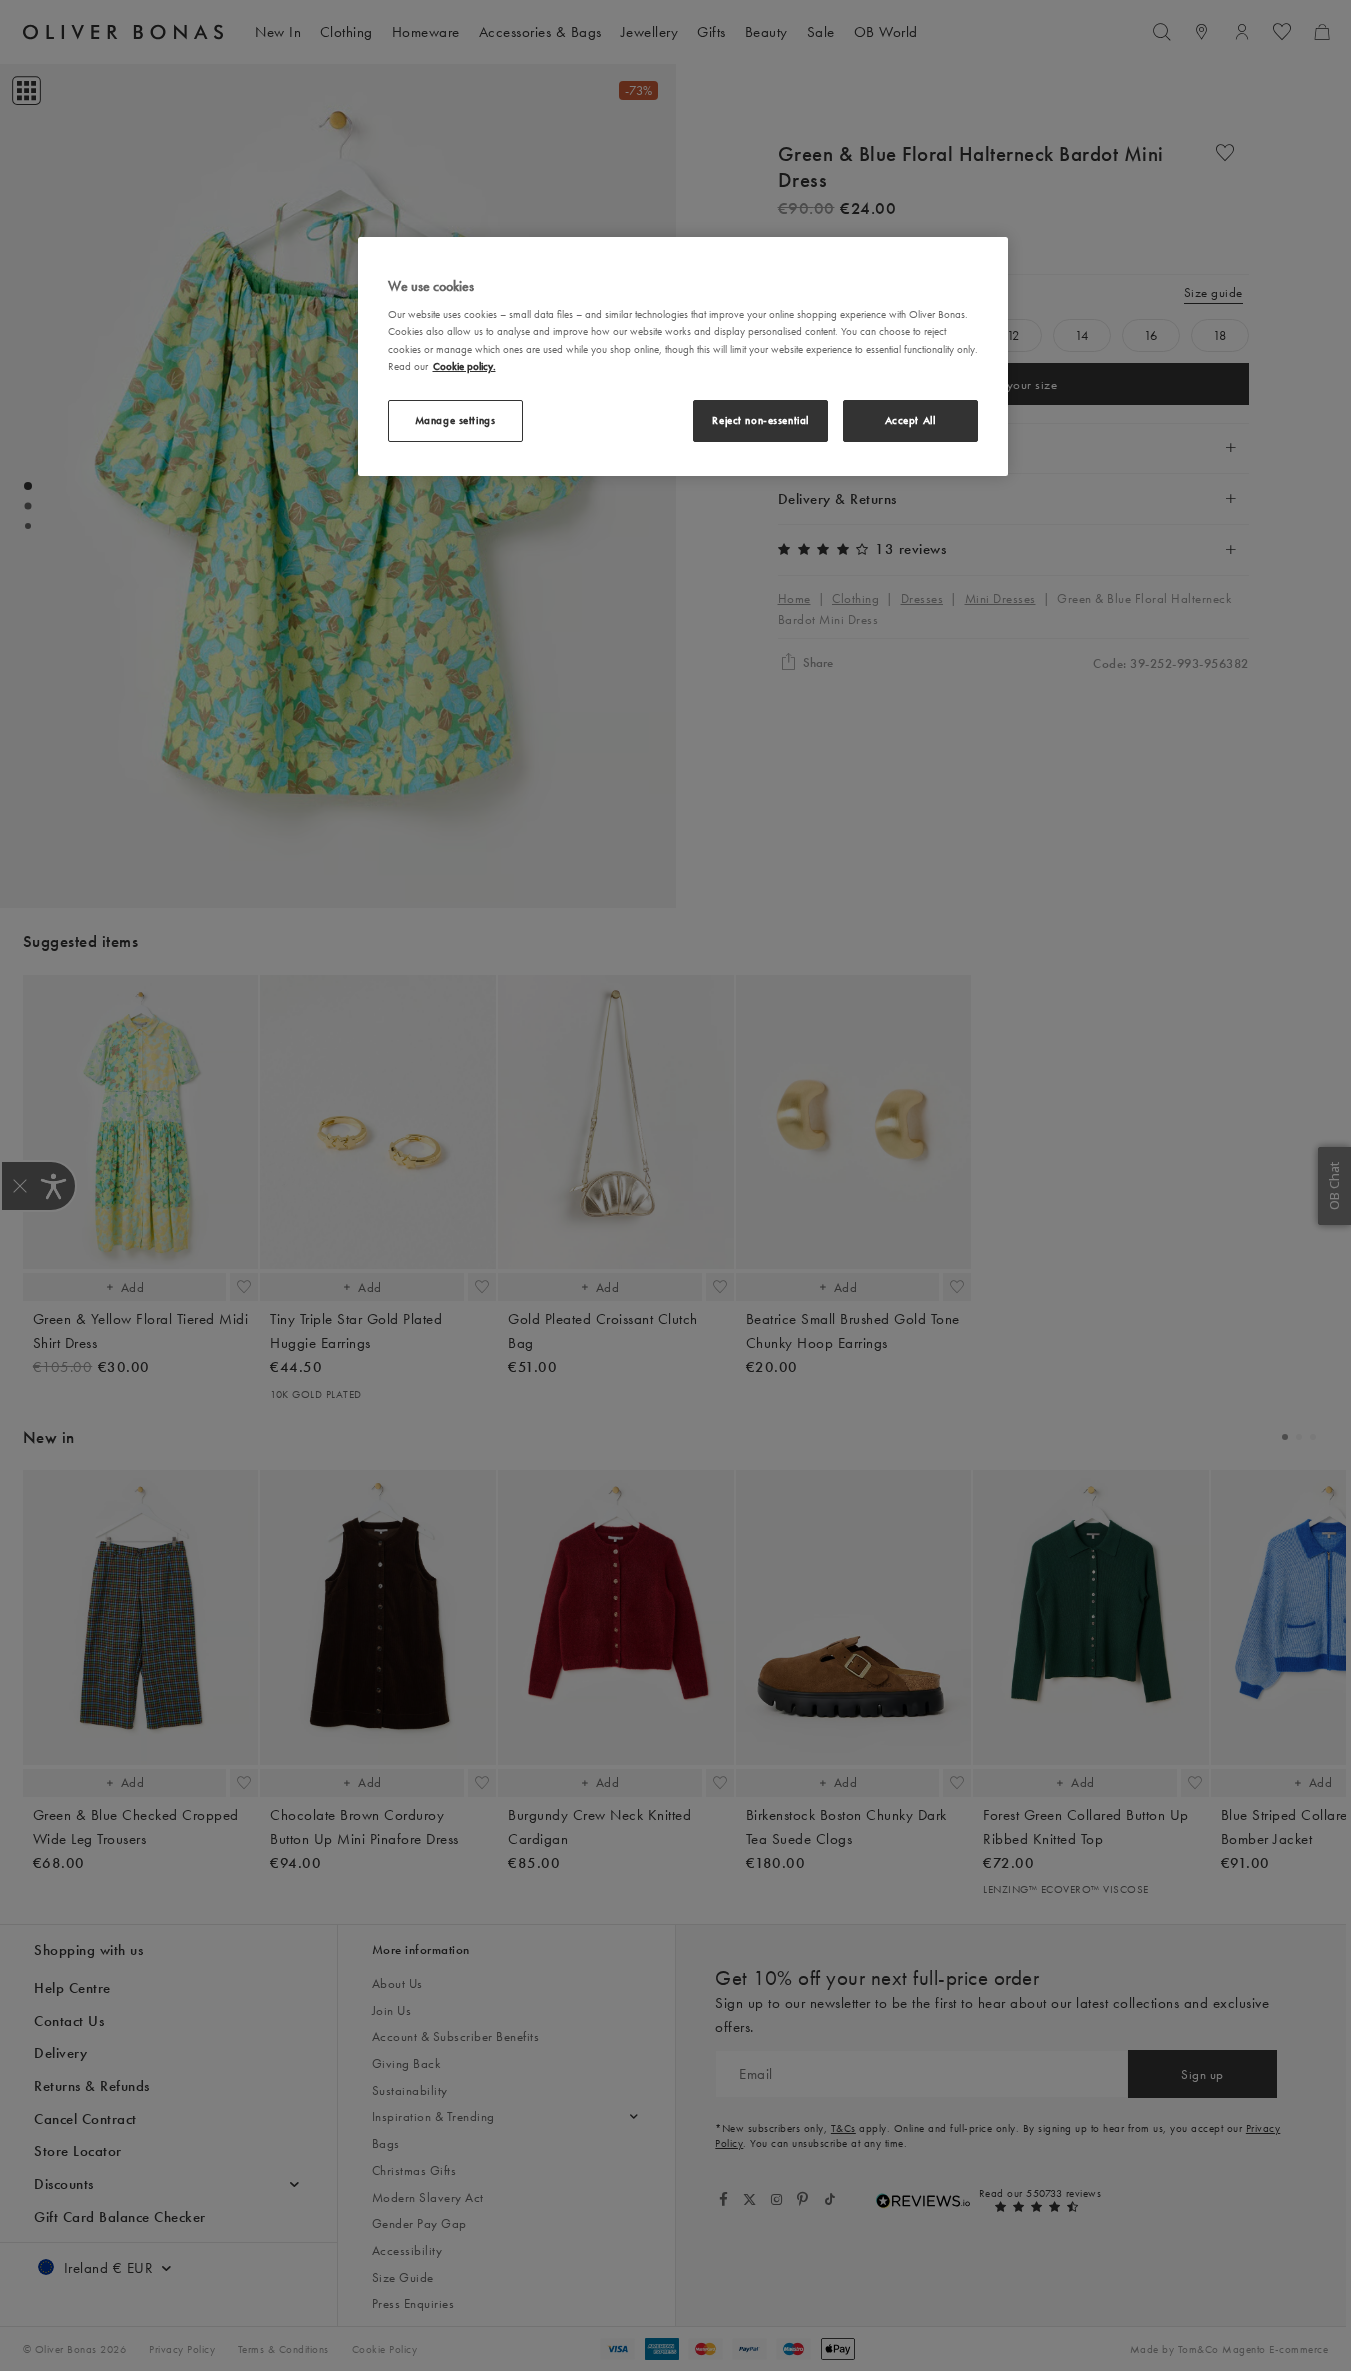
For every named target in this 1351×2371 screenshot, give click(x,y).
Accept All (910, 420)
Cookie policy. (464, 366)
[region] (683, 356)
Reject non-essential (760, 420)
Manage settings (455, 420)
